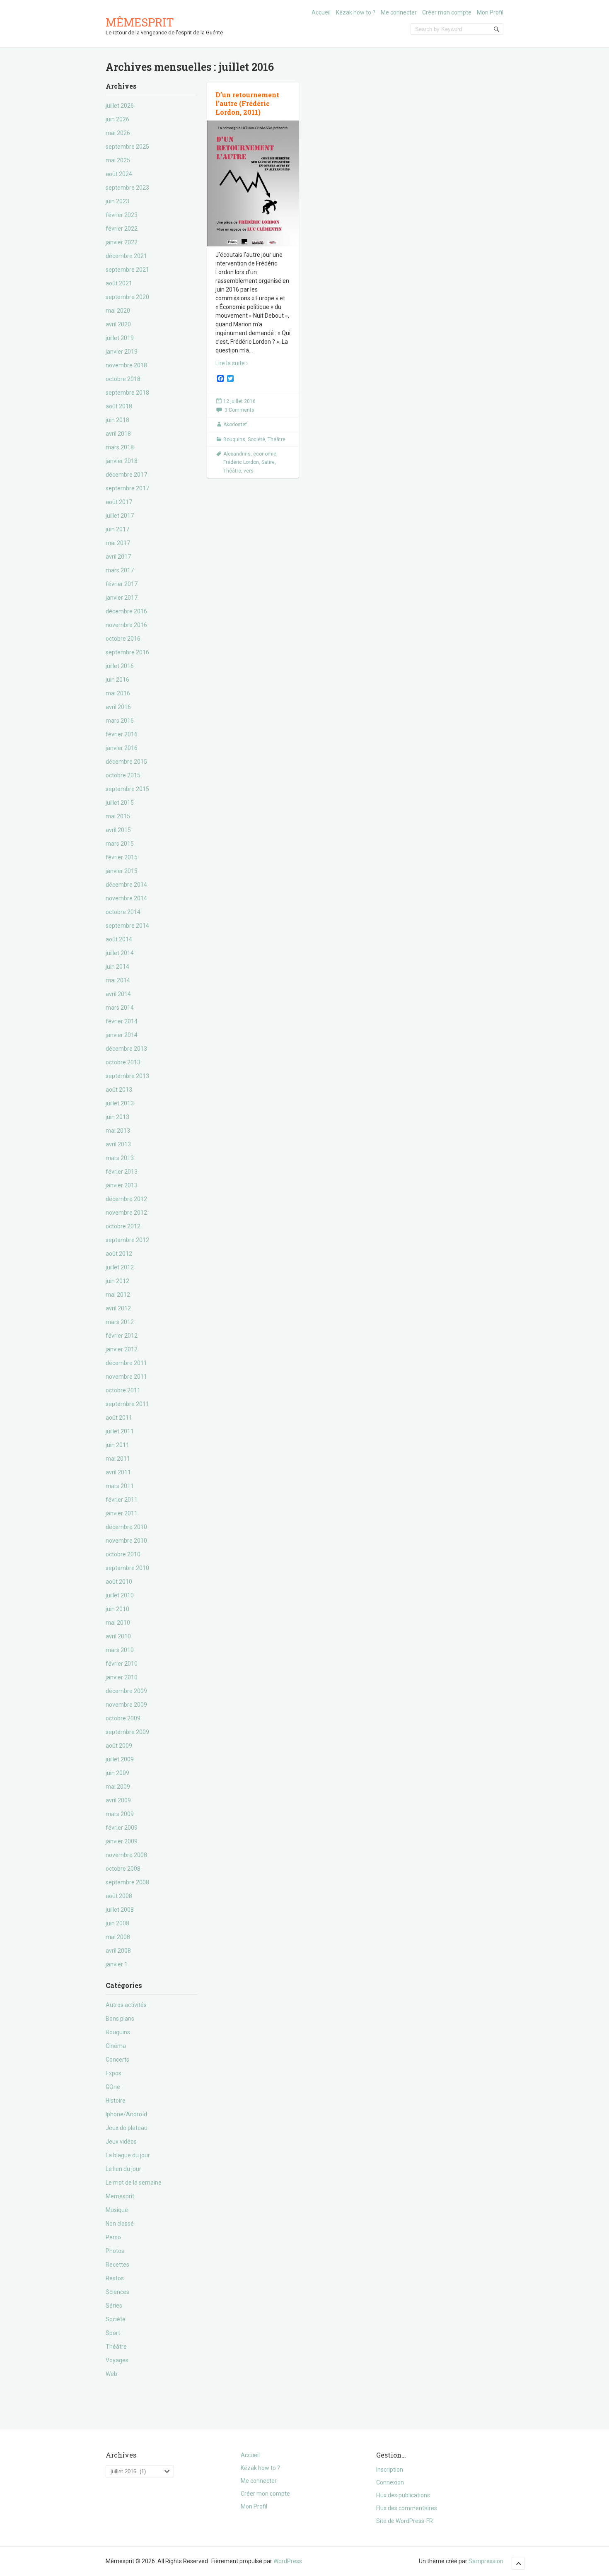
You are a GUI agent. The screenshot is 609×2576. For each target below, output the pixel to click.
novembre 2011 (126, 1377)
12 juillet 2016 (239, 401)
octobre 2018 (123, 379)
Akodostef (235, 425)
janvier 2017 (122, 598)
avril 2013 (118, 1144)
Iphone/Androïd (126, 2114)
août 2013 (119, 1090)
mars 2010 (120, 1650)
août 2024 (119, 174)
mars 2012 (120, 1322)
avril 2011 (118, 1472)
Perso (113, 2237)
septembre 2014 (127, 926)
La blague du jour (128, 2155)
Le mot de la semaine (134, 2183)
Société (116, 2319)
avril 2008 (118, 1951)
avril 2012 (118, 1308)
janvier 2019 (122, 352)
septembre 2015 (127, 789)
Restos (115, 2278)
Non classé (120, 2224)
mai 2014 (118, 980)
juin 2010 (117, 1609)
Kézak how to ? (356, 12)
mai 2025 (118, 160)
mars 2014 (120, 1008)
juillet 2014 (120, 953)
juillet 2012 (120, 1267)
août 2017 (119, 502)
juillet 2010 (120, 1595)
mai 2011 (118, 1459)
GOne (113, 2087)
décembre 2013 (126, 1049)
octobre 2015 (123, 775)
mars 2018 (120, 447)
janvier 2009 (122, 1841)
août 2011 (119, 1418)
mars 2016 (120, 721)
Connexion (390, 2482)
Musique (117, 2210)
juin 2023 (117, 201)
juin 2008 (117, 1923)
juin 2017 (117, 529)
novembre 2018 (126, 365)
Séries (114, 2306)
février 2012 (122, 1336)
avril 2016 (118, 707)
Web (111, 2374)
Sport (113, 2333)
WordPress (288, 2561)
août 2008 (119, 1896)
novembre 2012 (126, 1213)
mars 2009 (120, 1814)
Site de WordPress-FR (405, 2521)
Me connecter (399, 12)
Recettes (117, 2265)
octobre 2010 (123, 1554)
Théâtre (116, 2347)
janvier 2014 (122, 1035)
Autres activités (126, 2005)
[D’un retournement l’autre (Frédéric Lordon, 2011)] (253, 184)
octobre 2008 (123, 1869)
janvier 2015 (122, 871)
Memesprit (120, 2196)
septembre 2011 (127, 1404)
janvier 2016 (122, 748)
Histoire (116, 2101)
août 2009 (119, 1746)
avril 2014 (118, 994)
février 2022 (122, 229)
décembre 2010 (126, 1527)
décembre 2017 (126, 475)
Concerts (117, 2060)
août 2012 (119, 1254)
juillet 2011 (120, 1431)
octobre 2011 (123, 1390)
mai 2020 (118, 311)
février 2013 (122, 1172)
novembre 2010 (126, 1541)
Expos (114, 2073)
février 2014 (122, 1021)
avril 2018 (118, 434)
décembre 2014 (126, 885)
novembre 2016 (126, 625)
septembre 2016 (127, 652)
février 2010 (122, 1664)
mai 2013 (118, 1131)
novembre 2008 (126, 1855)
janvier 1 (117, 1964)
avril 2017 (118, 557)
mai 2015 (118, 816)
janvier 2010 (122, 1677)
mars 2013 (120, 1158)
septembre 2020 (127, 297)
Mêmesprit (140, 22)
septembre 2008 (127, 1882)
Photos (115, 2251)
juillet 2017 (120, 516)
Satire (268, 462)
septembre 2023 (127, 188)
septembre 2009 (127, 1732)
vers (249, 471)
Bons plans (120, 2019)
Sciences (117, 2292)
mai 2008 (118, 1937)
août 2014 (119, 939)
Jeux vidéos (121, 2142)
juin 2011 (117, 1445)
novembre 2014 (126, 898)
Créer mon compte (447, 12)
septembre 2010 (127, 1568)
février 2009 (122, 1828)
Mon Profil (490, 12)
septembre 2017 (127, 488)
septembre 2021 (127, 270)
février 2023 (122, 215)
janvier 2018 (122, 461)
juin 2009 (117, 1773)
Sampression (486, 2561)
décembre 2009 (126, 1691)
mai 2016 (118, 693)
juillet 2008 (120, 1910)
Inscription (390, 2470)
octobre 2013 (123, 1062)
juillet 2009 (120, 1759)
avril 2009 (118, 1800)
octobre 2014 (123, 912)
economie (265, 454)
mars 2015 (120, 844)
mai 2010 (118, 1623)
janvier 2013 (122, 1185)
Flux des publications (403, 2495)
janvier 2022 (122, 242)
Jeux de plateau (127, 2128)
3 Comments (239, 410)
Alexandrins (237, 454)
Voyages (117, 2360)
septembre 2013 (127, 1076)
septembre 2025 (127, 147)
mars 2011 (120, 1486)
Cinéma (116, 2046)
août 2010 (119, 1582)
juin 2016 (117, 680)
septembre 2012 (127, 1240)
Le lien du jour (123, 2169)
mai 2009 (118, 1787)
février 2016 (122, 734)
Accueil (321, 12)
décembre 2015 (126, 762)
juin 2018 (117, 420)
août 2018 (119, 406)
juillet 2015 (120, 803)
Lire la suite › (232, 363)
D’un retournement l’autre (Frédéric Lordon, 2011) (247, 103)
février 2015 (122, 857)
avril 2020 (118, 324)
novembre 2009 (126, 1705)
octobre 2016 (123, 639)
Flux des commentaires (407, 2508)
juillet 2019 (120, 338)
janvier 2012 (122, 1349)
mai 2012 (118, 1295)
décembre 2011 (126, 1363)
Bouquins (118, 2032)
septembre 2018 (127, 393)
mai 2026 (118, 133)
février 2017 (122, 584)
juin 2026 (117, 119)
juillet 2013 (120, 1103)
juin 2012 (117, 1281)
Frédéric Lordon (241, 462)
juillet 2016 (120, 666)
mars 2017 (120, 570)
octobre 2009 (123, 1718)
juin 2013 (117, 1117)
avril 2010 (118, 1636)
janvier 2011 (122, 1513)
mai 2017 (118, 543)
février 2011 (122, 1500)
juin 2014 (117, 967)
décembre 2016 (126, 611)
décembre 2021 (126, 256)
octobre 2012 (123, 1226)
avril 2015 (118, 830)
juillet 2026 (120, 106)
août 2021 (119, 283)
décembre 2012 (126, 1199)
